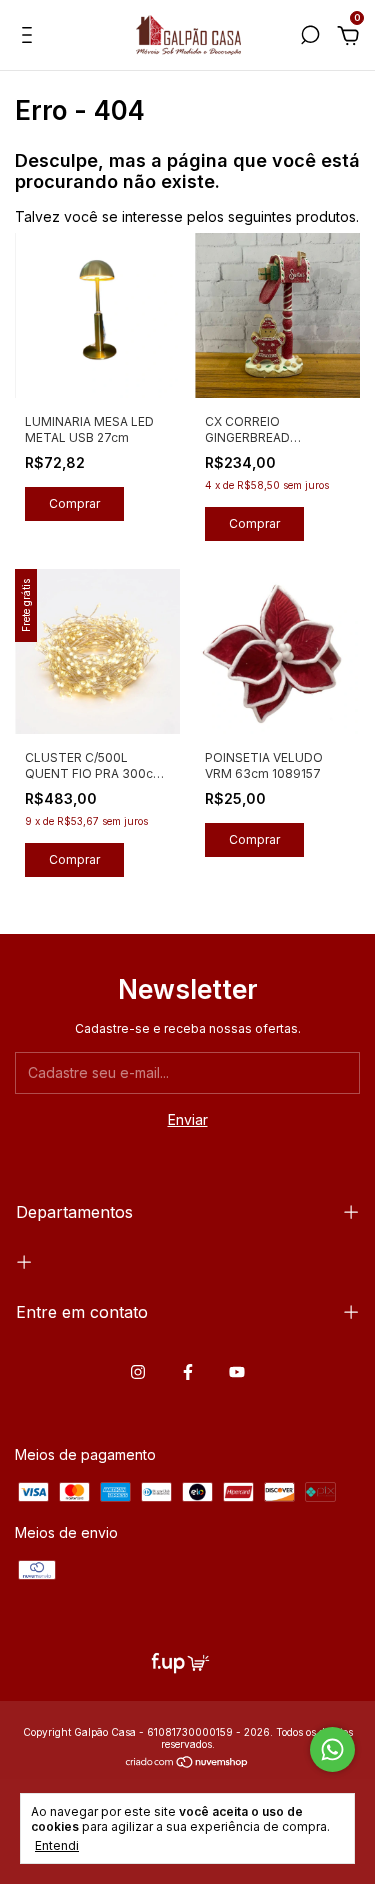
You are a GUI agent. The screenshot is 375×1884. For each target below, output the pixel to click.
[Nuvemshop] (187, 1763)
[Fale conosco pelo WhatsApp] (332, 1749)
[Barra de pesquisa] (310, 37)
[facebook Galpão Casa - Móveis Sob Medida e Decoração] (188, 1372)
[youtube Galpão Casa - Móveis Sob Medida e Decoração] (237, 1372)
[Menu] (30, 37)
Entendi (57, 1845)
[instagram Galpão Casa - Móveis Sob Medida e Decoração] (138, 1372)
